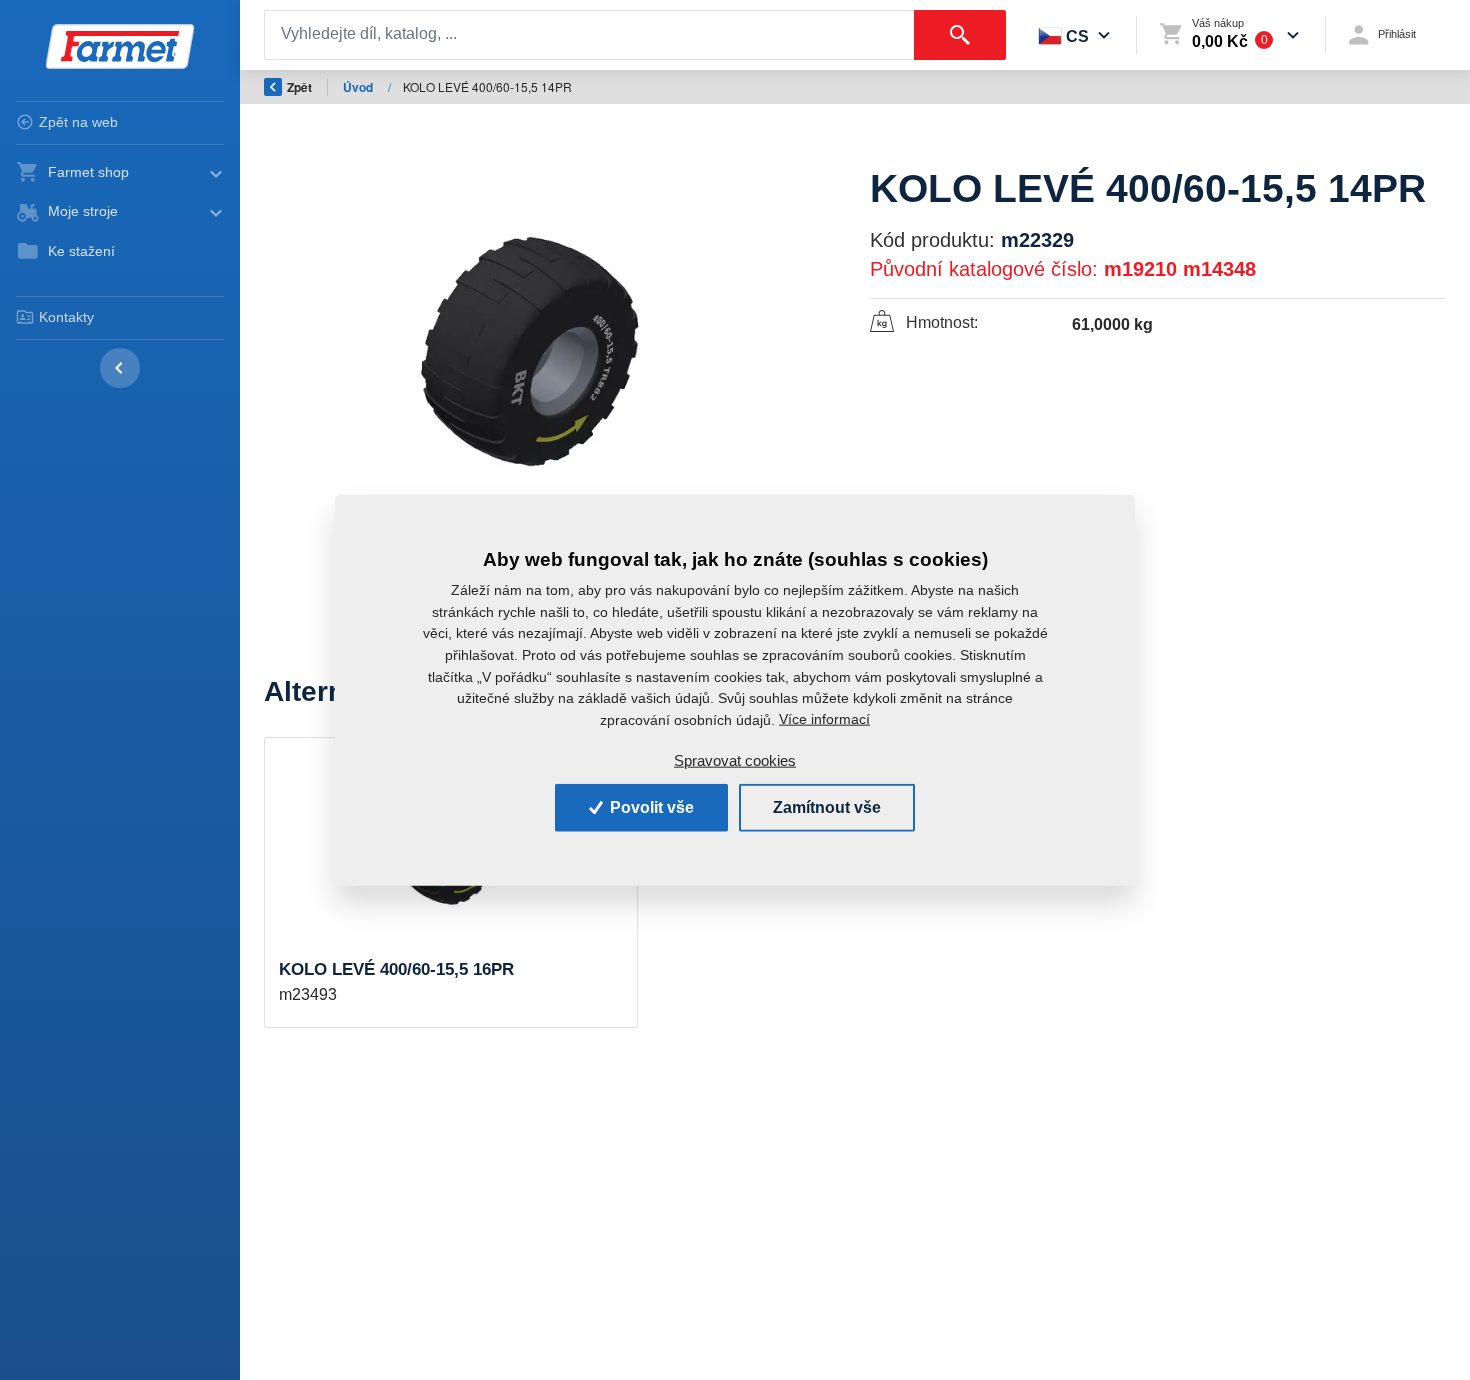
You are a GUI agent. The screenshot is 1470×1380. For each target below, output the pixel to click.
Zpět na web (78, 122)
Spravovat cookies (735, 760)
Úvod (359, 87)
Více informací (824, 719)
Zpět (299, 87)
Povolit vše (650, 807)
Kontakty (66, 317)
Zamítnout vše (827, 807)
